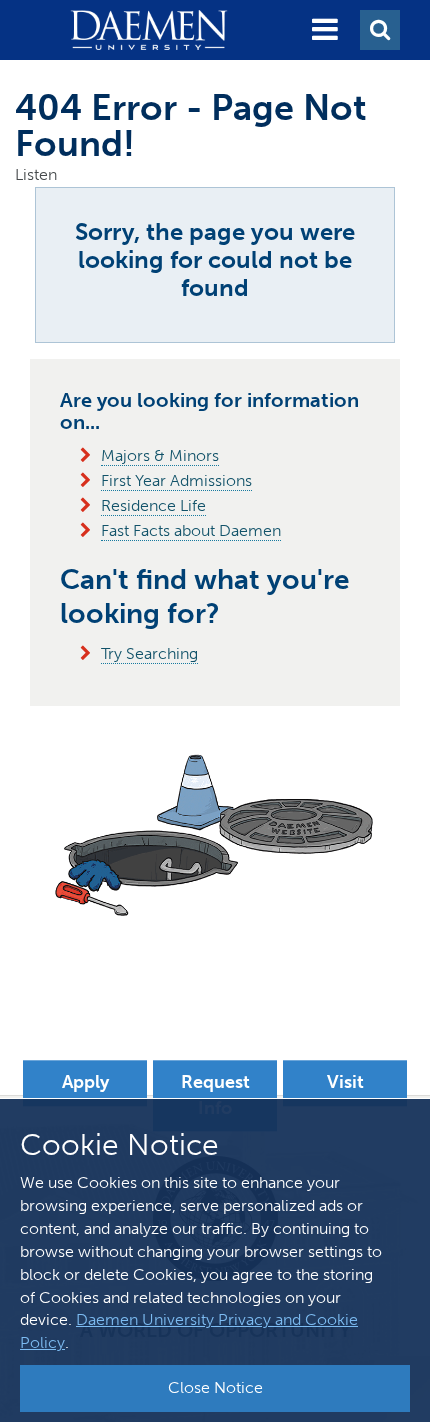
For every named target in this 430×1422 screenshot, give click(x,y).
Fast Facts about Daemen (191, 530)
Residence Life (153, 505)
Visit (345, 1082)
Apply (85, 1082)
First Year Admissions (176, 480)
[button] (325, 30)
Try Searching (149, 653)
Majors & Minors (160, 455)
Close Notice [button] (215, 1387)
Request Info (215, 1095)
